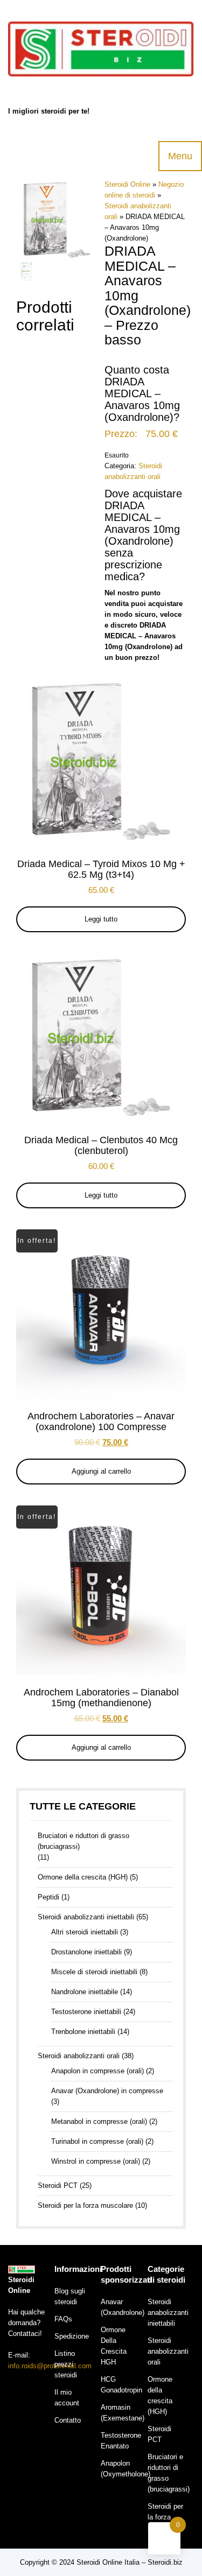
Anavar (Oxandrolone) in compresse (107, 2091)
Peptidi (48, 1897)
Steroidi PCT (58, 2186)
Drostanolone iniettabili (86, 1952)
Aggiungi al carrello (101, 1471)
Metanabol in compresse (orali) (99, 2121)
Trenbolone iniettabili (83, 2032)
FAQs (63, 2319)
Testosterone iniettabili (86, 2012)
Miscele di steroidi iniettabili (94, 1972)
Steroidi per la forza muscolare (85, 2205)
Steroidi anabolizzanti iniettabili (86, 1917)
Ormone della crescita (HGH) (83, 1877)
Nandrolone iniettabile (85, 1992)
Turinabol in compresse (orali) (97, 2141)
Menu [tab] (180, 156)
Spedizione (72, 2336)
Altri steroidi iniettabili (85, 1932)
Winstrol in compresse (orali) (96, 2161)
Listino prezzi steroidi (66, 2364)
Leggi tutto (101, 919)
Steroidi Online (127, 184)
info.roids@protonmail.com (50, 2366)
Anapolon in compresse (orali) (97, 2071)
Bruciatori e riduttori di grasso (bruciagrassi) (83, 1841)
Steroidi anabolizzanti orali (79, 2056)
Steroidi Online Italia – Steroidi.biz (130, 2562)
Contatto (68, 2420)
